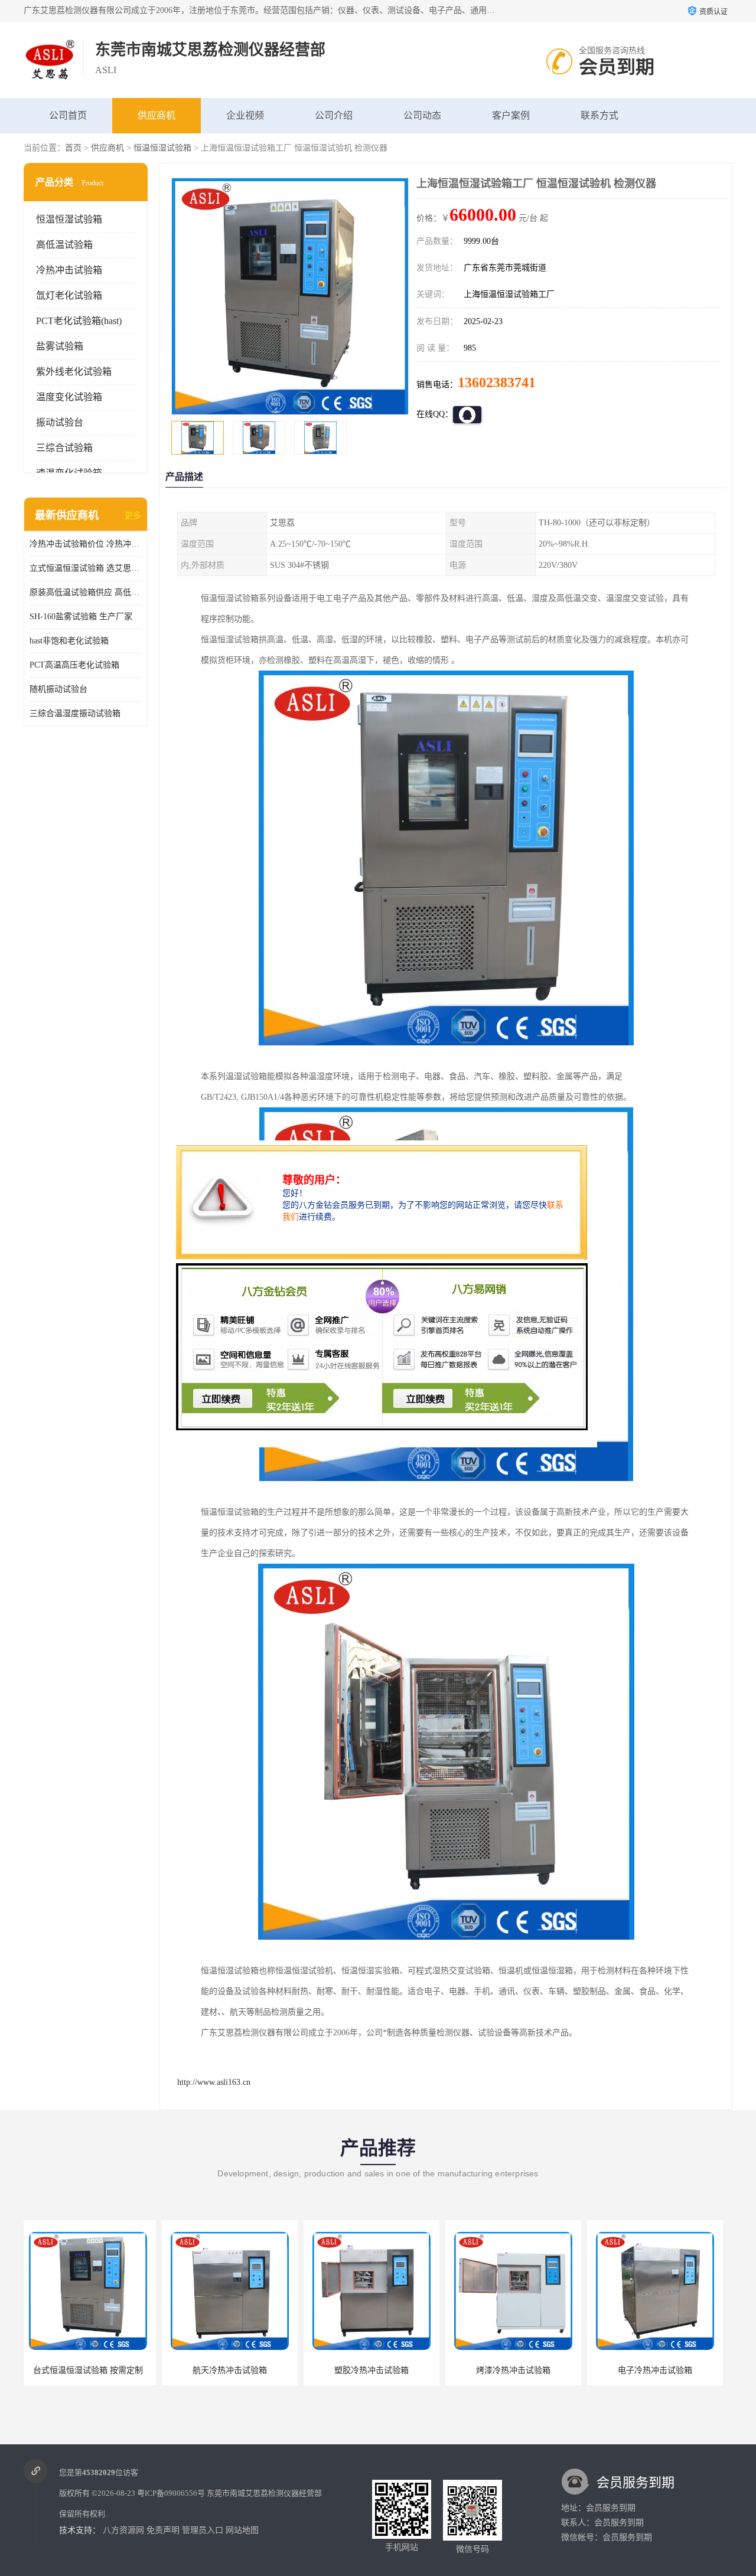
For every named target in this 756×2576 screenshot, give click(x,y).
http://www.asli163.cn (214, 2082)
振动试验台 (60, 422)
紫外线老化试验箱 (74, 372)
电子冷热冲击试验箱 (517, 2370)
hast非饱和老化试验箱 (69, 641)
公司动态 (422, 115)
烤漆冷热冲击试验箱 (375, 2370)
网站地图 (242, 2530)
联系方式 (599, 115)
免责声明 (163, 2530)
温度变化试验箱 (69, 397)
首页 (73, 148)
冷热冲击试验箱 (69, 270)
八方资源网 (123, 2530)
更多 (133, 516)
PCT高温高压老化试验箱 (74, 665)
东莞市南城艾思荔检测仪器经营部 (264, 2493)
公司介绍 (334, 115)
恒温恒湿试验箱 (162, 148)
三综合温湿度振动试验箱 (75, 713)
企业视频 (245, 115)
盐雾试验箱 (60, 346)
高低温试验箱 (64, 245)
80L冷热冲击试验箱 (659, 2370)
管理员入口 (203, 2530)
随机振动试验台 (58, 689)
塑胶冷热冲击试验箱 (233, 2370)
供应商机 (157, 115)
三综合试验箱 (64, 448)
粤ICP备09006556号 (171, 2493)
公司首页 (68, 115)
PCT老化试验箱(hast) (79, 321)
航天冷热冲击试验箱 (92, 2370)
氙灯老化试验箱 (69, 295)
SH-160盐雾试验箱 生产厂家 (81, 617)
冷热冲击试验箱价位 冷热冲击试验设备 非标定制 (86, 544)
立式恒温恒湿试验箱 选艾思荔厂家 (86, 568)
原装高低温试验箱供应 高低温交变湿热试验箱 (86, 592)
